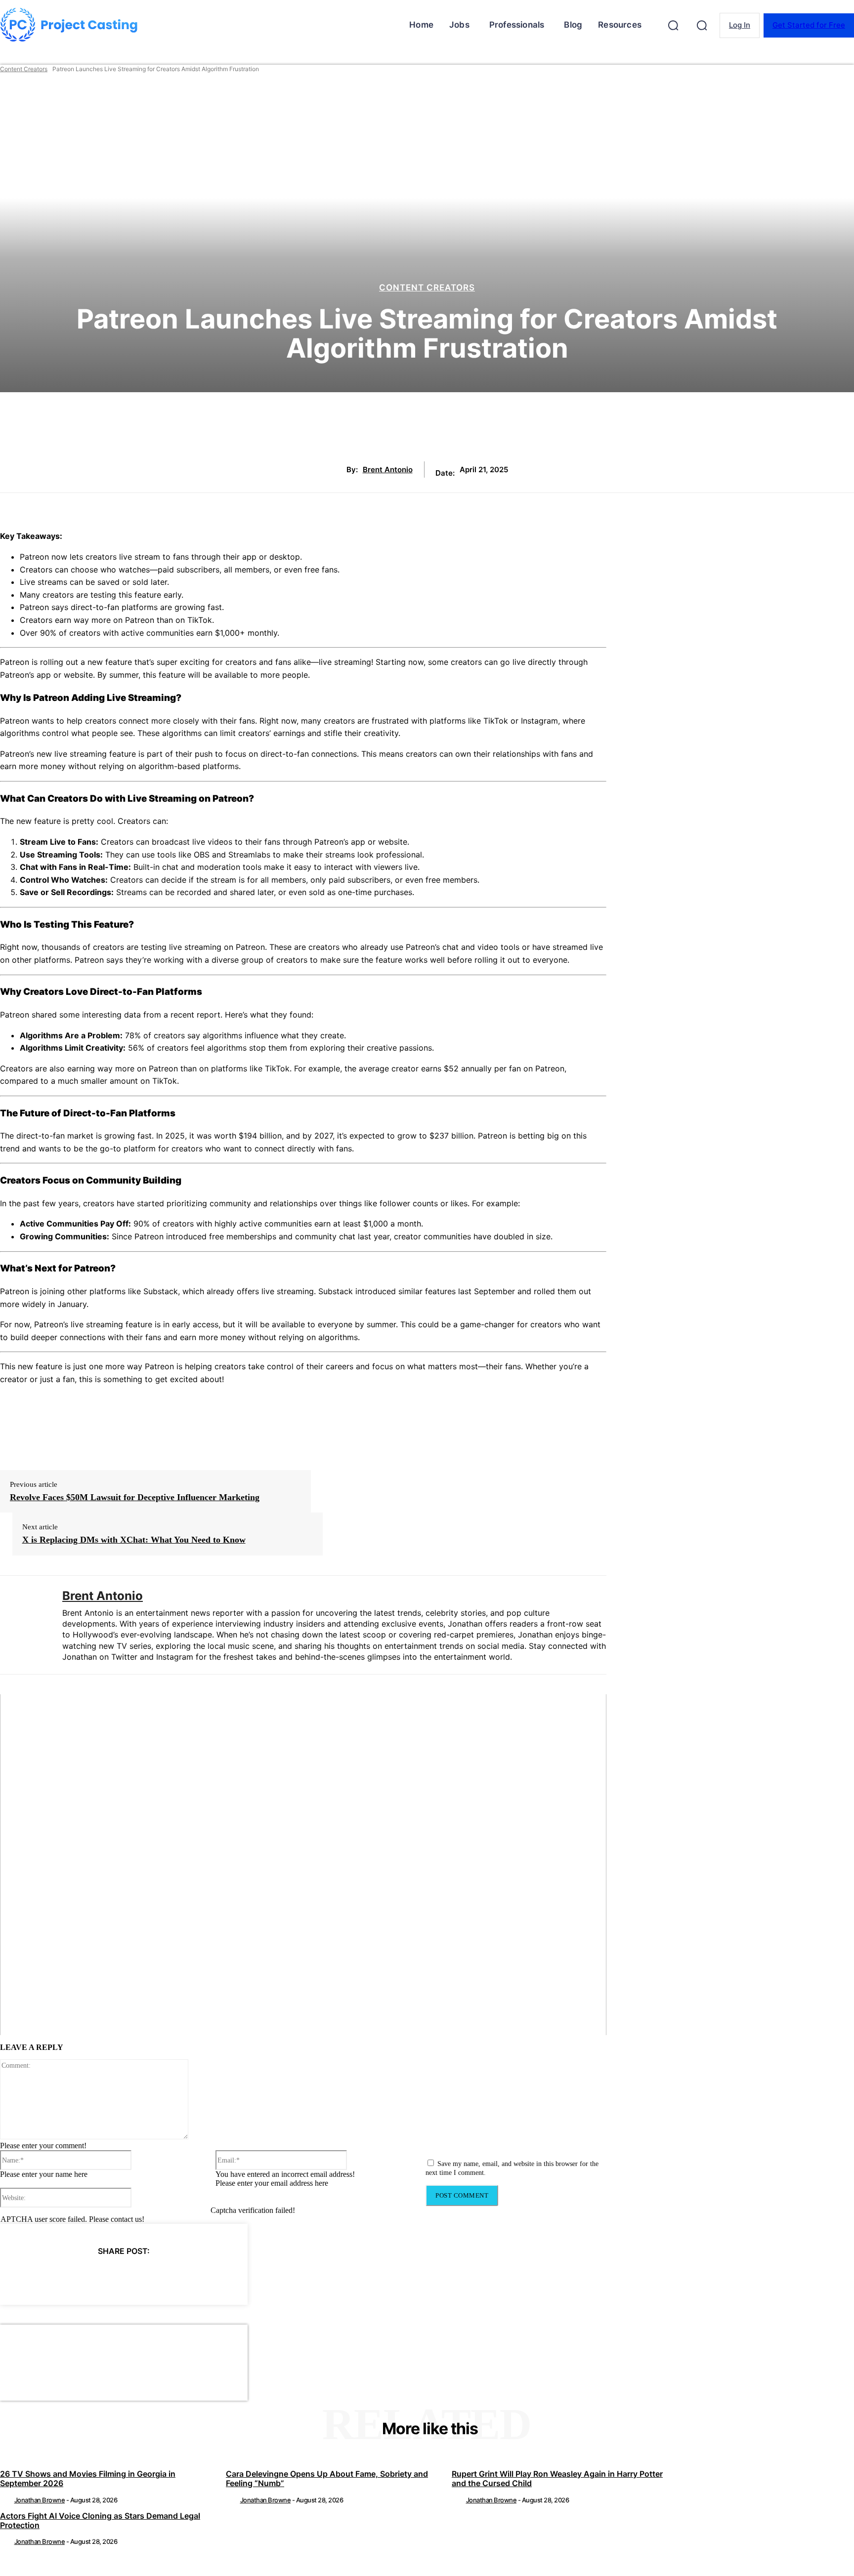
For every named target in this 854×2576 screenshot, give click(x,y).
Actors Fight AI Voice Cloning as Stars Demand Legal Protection (100, 2520)
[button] (673, 25)
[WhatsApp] (141, 2276)
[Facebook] (35, 2276)
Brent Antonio (388, 470)
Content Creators (24, 69)
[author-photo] (6, 2500)
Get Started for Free (809, 25)
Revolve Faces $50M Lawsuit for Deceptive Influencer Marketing (135, 1497)
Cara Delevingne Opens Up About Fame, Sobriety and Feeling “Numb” (327, 2478)
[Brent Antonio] (24, 1625)
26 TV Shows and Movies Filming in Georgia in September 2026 (88, 2478)
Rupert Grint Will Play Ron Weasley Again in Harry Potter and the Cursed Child (557, 2478)
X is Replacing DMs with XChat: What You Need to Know (134, 1540)
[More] (213, 2276)
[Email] (177, 2276)
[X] (70, 2276)
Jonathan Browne (40, 2500)
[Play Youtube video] (303, 1865)
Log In (740, 25)
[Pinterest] (106, 2276)
